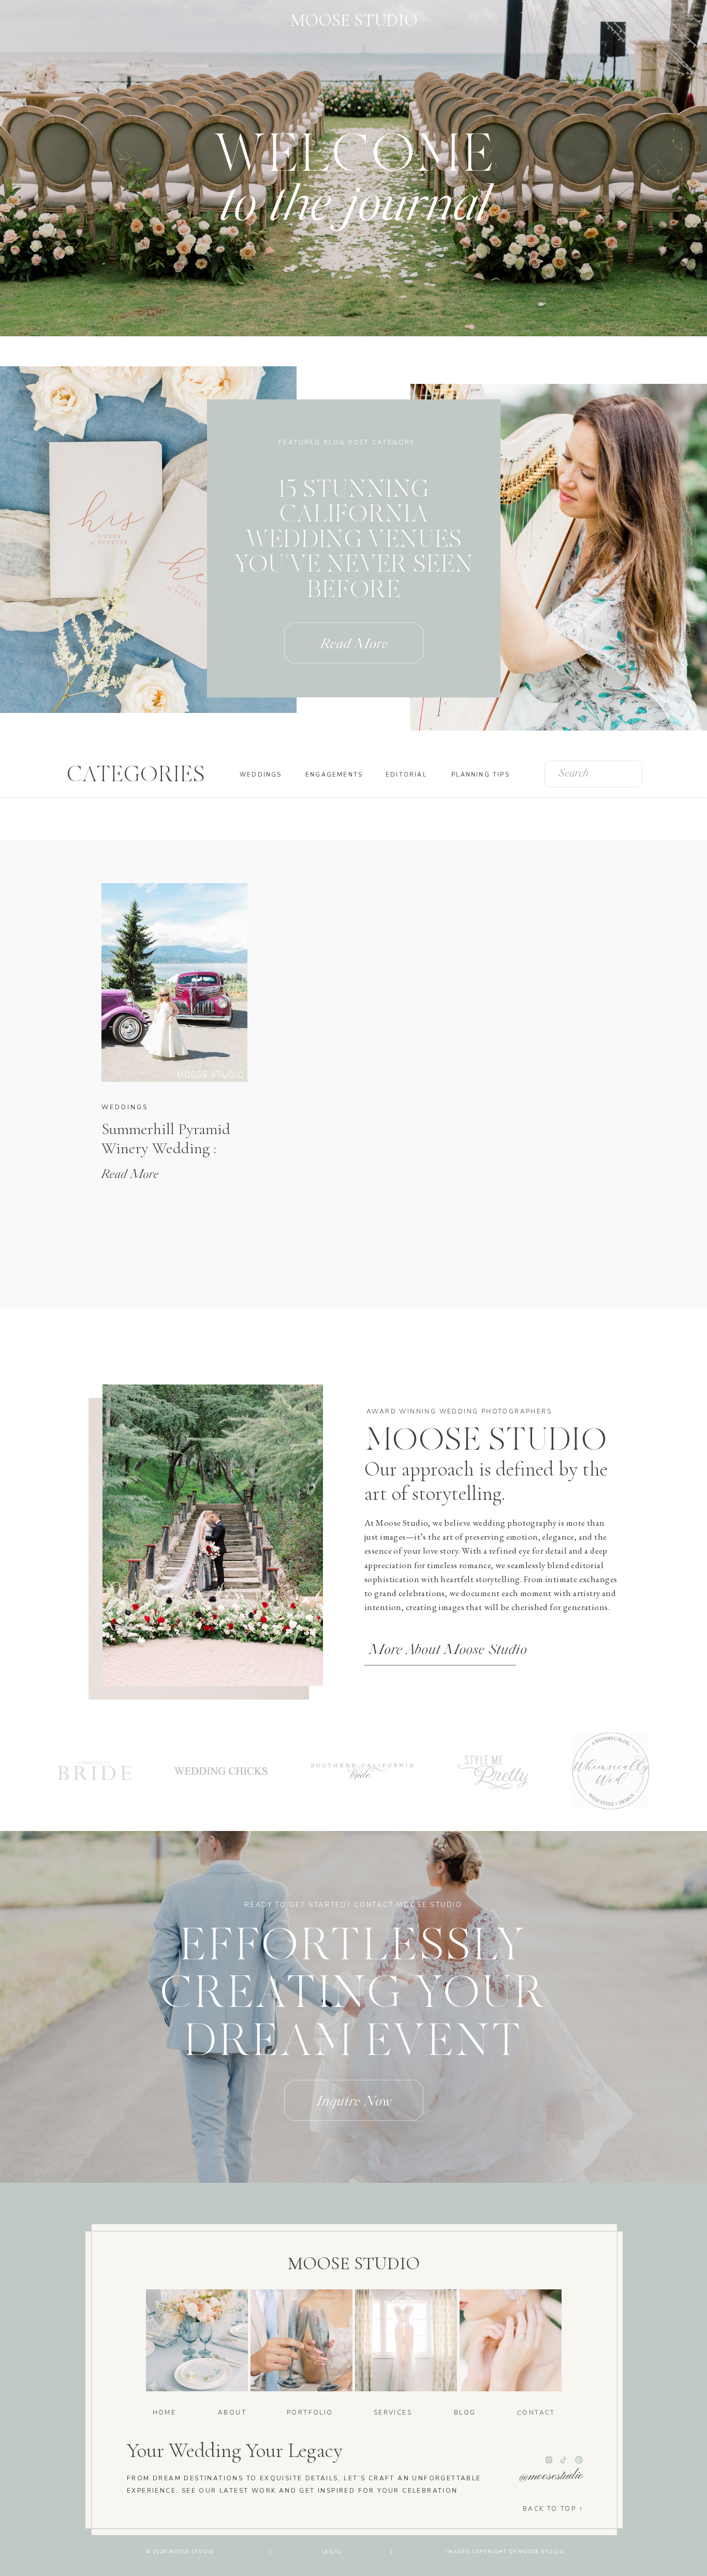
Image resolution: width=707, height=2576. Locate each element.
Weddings (125, 1107)
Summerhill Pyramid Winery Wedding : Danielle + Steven (166, 1148)
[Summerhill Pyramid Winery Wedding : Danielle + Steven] (174, 982)
